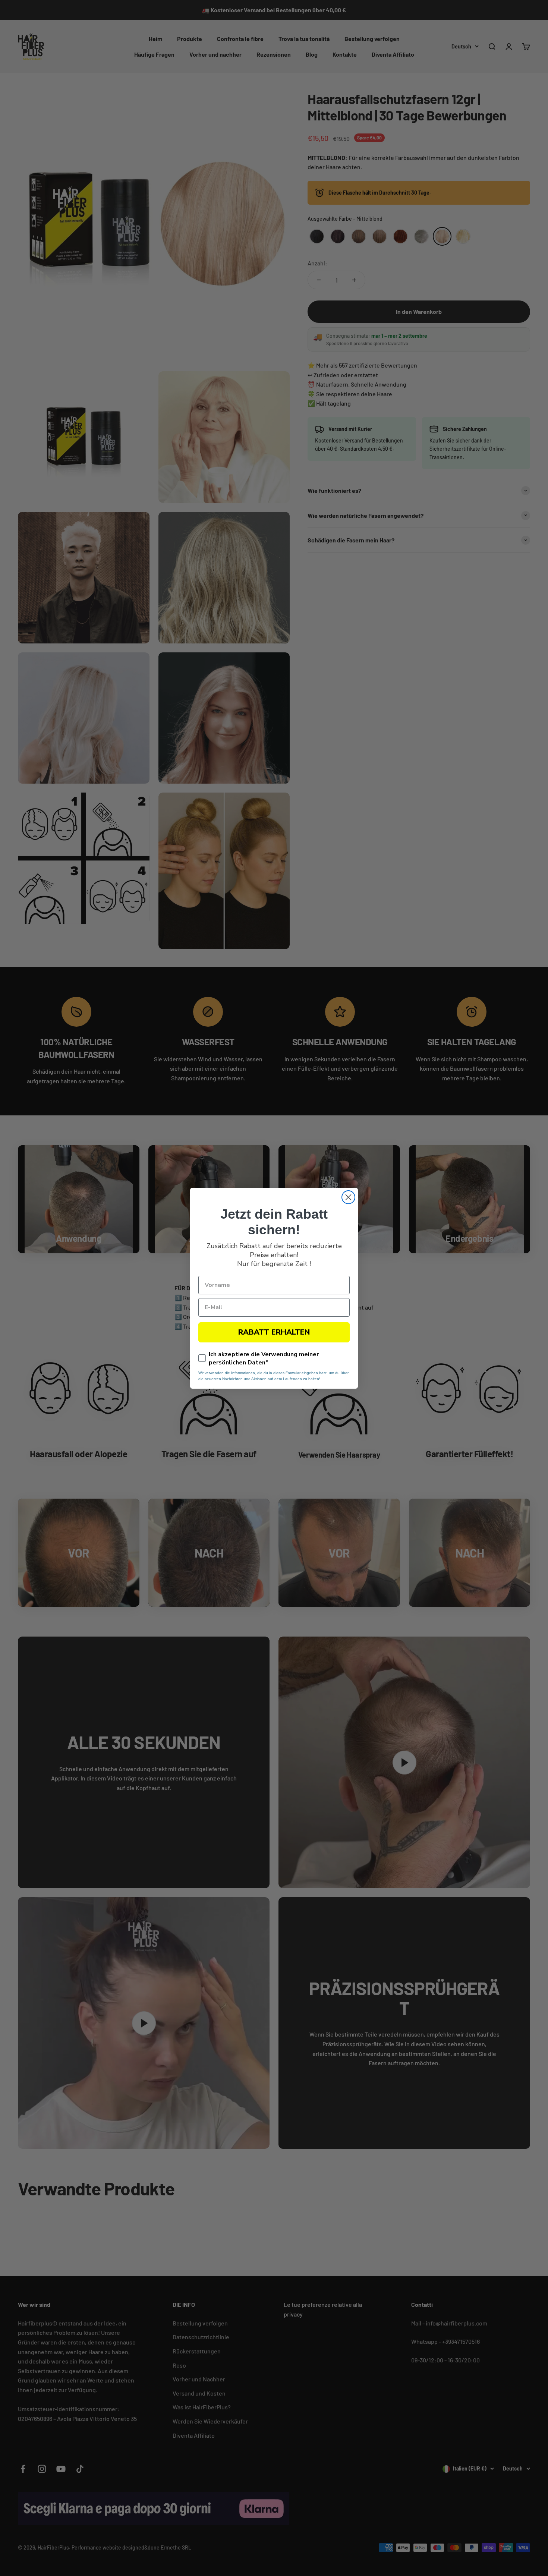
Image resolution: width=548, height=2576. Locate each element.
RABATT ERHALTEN (274, 1332)
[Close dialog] (348, 1197)
